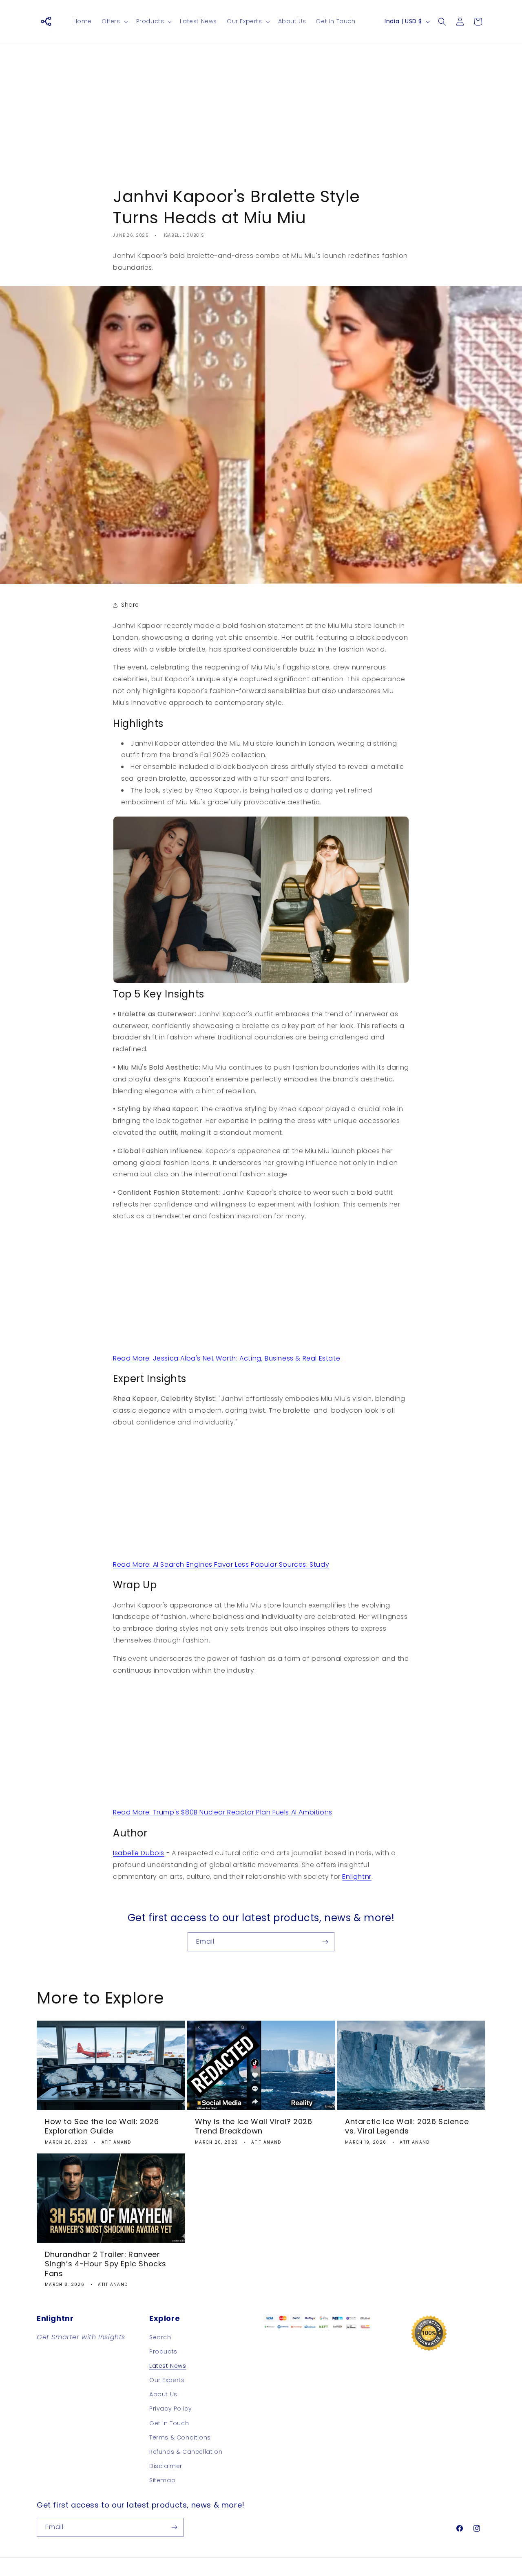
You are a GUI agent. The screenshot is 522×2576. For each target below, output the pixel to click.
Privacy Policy (170, 2409)
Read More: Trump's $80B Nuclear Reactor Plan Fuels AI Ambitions (223, 1812)
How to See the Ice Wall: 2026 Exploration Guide (102, 2126)
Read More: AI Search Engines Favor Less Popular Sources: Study (221, 1564)
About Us (163, 2394)
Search (160, 2337)
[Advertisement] (261, 108)
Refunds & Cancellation (186, 2452)
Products (163, 2351)
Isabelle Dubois (139, 1853)
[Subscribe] (325, 1942)
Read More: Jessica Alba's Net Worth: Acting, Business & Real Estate (227, 1358)
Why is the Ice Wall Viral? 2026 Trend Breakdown (254, 2126)
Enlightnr (357, 1877)
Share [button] (130, 605)
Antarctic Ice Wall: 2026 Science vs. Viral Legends (407, 2126)
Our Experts (167, 2380)
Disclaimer (166, 2466)
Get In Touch (169, 2423)
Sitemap (162, 2480)
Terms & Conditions (180, 2437)
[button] (114, 21)
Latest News (168, 2366)
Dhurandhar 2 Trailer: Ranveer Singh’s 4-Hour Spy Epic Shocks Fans (106, 2264)
